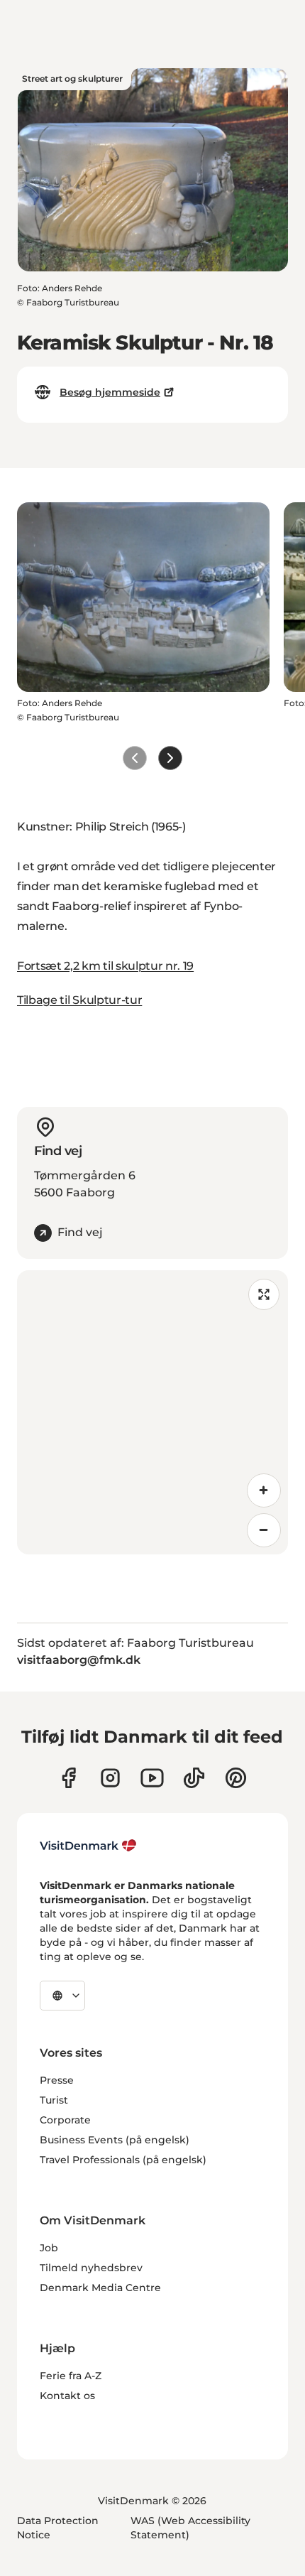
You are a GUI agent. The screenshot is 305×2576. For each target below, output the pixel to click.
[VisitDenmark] (88, 1846)
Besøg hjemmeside (110, 392)
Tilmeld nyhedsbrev (91, 2268)
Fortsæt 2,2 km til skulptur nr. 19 (105, 966)
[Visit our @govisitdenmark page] (194, 1778)
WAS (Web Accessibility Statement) (190, 2528)
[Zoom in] (264, 1490)
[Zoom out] (264, 1530)
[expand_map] (264, 1294)
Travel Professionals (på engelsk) (123, 2160)
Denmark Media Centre (100, 2288)
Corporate (65, 2120)
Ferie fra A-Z (71, 2376)
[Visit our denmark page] (68, 1778)
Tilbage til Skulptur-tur (79, 1000)
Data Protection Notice (58, 2528)
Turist (54, 2100)
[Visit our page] (110, 1778)
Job (49, 2248)
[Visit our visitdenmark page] (152, 1778)
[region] (152, 1412)
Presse (57, 2080)
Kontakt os (67, 2396)
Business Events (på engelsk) (115, 2140)
